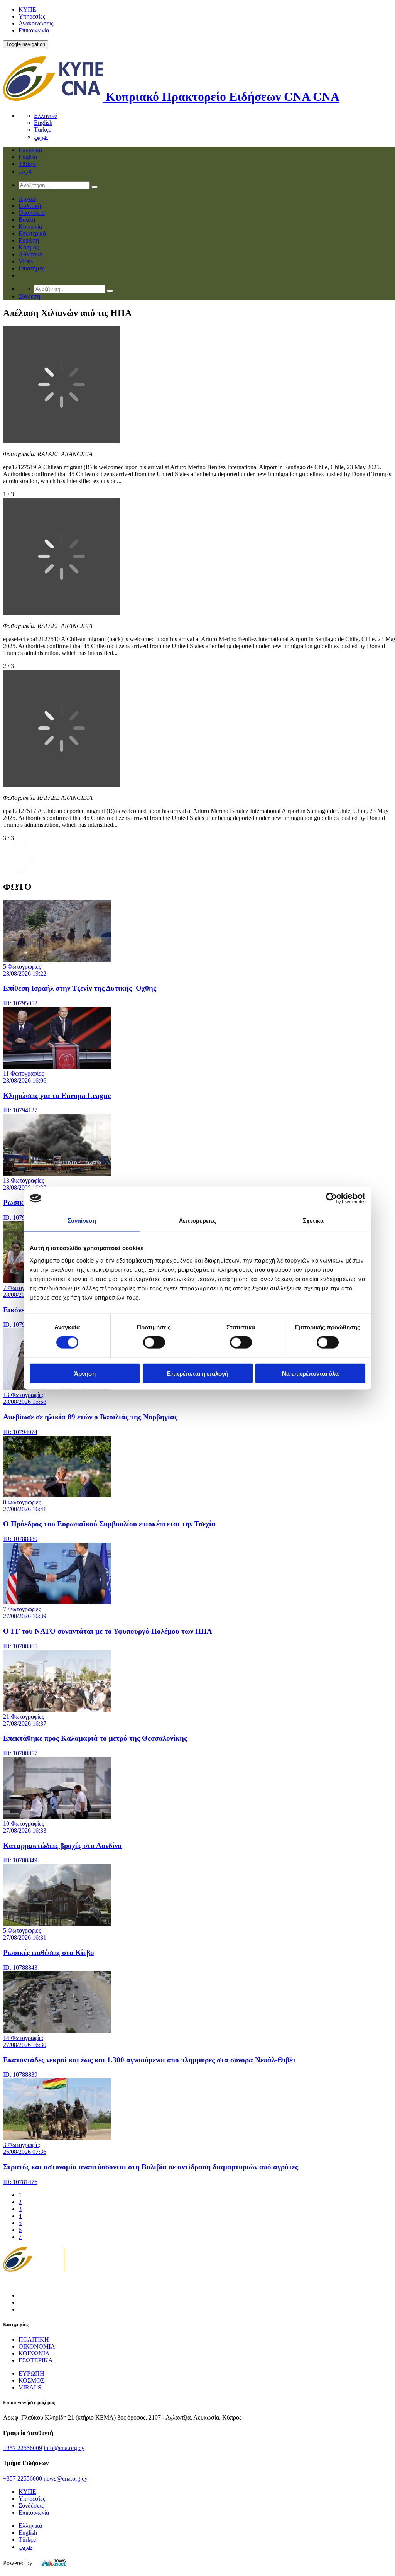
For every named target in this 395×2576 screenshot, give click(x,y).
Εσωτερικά (32, 233)
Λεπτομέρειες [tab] (197, 1221)
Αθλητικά (30, 254)
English (43, 123)
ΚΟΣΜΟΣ (31, 2380)
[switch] (154, 1342)
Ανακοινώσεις (36, 23)
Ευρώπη (29, 240)
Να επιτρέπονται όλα (310, 1373)
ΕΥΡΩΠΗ (31, 2373)
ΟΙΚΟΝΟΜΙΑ (37, 2346)
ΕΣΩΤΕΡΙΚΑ (36, 2360)
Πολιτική (30, 206)
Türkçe (43, 130)
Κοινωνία (30, 227)
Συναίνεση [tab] (82, 1221)
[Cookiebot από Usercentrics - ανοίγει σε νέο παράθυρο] (332, 1198)
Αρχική (28, 199)
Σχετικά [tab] (313, 1221)
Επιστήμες (31, 268)
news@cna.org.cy (66, 2478)
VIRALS (30, 2387)
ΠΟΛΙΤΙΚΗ (34, 2339)
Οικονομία (32, 213)
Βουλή (27, 220)
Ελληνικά (46, 116)
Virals (26, 261)
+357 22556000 (23, 2478)
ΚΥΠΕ (27, 9)
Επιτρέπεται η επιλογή (198, 1373)
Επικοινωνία (34, 30)
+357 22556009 (23, 2448)
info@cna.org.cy (64, 2448)
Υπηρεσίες (32, 16)
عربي (41, 137)
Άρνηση (85, 1373)
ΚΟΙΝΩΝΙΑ (34, 2353)
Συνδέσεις (31, 2506)
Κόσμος (29, 247)
